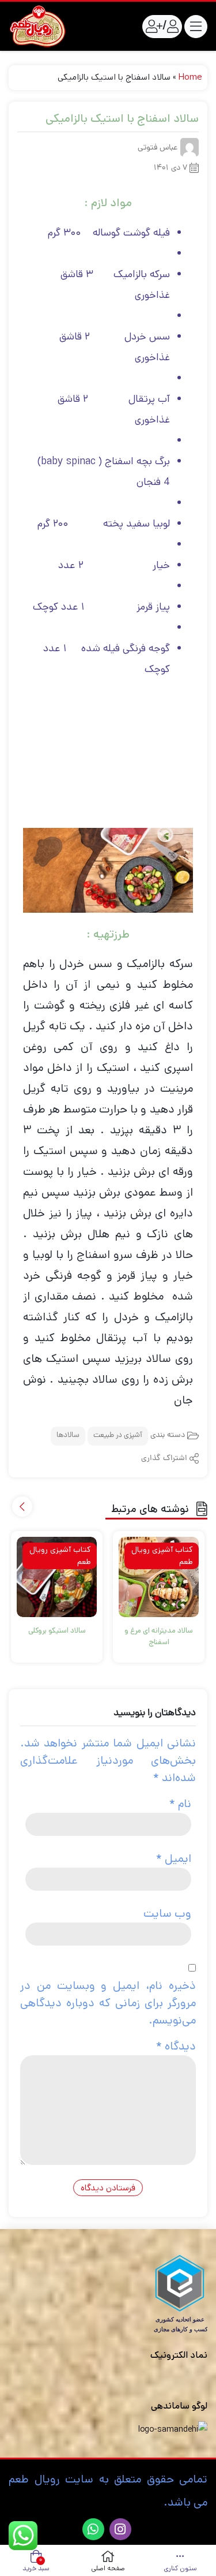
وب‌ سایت (167, 1914)
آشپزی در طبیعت (118, 1436)
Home (190, 77)
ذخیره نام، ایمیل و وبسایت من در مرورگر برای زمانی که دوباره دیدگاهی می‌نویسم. (108, 2003)
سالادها (68, 1436)
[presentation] (22, 1507)
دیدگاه (176, 2046)
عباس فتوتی (158, 148)
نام (180, 1804)
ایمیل (174, 1859)
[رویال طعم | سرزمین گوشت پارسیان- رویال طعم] (37, 26)
